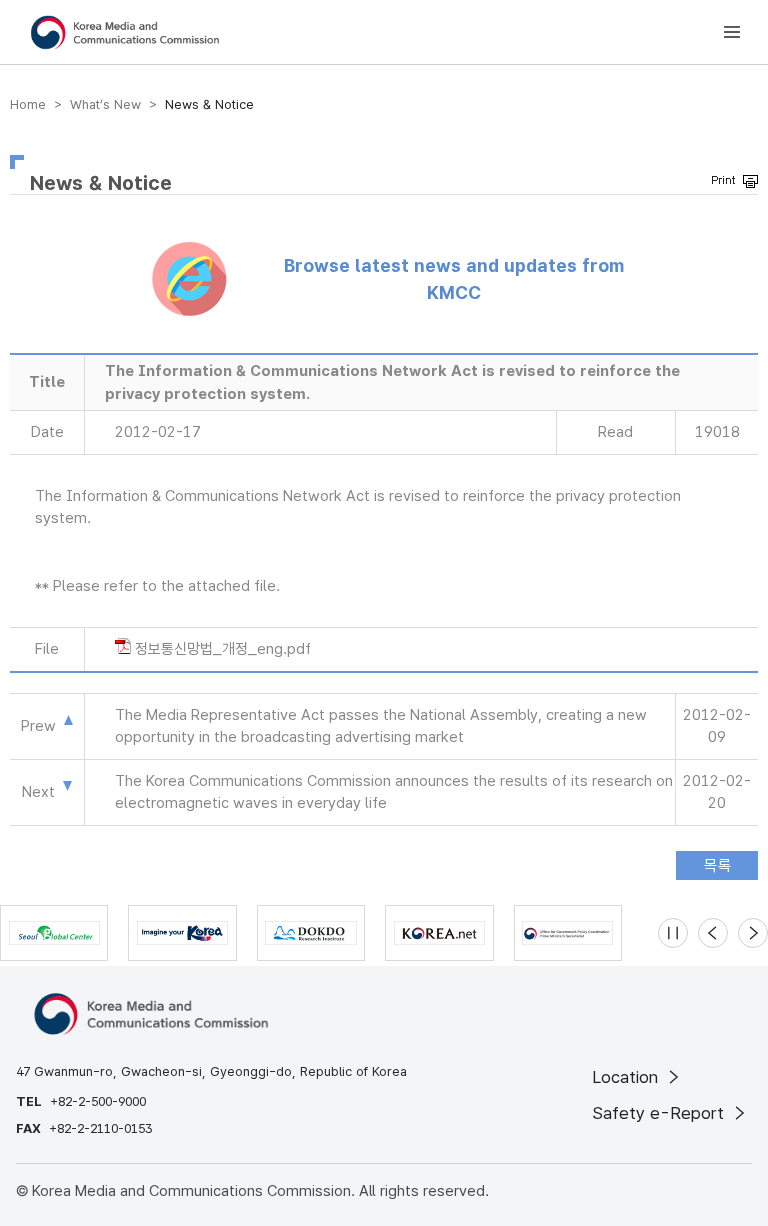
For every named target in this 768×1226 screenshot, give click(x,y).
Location (627, 1077)
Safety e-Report (660, 1113)
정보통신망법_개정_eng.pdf (223, 649)
